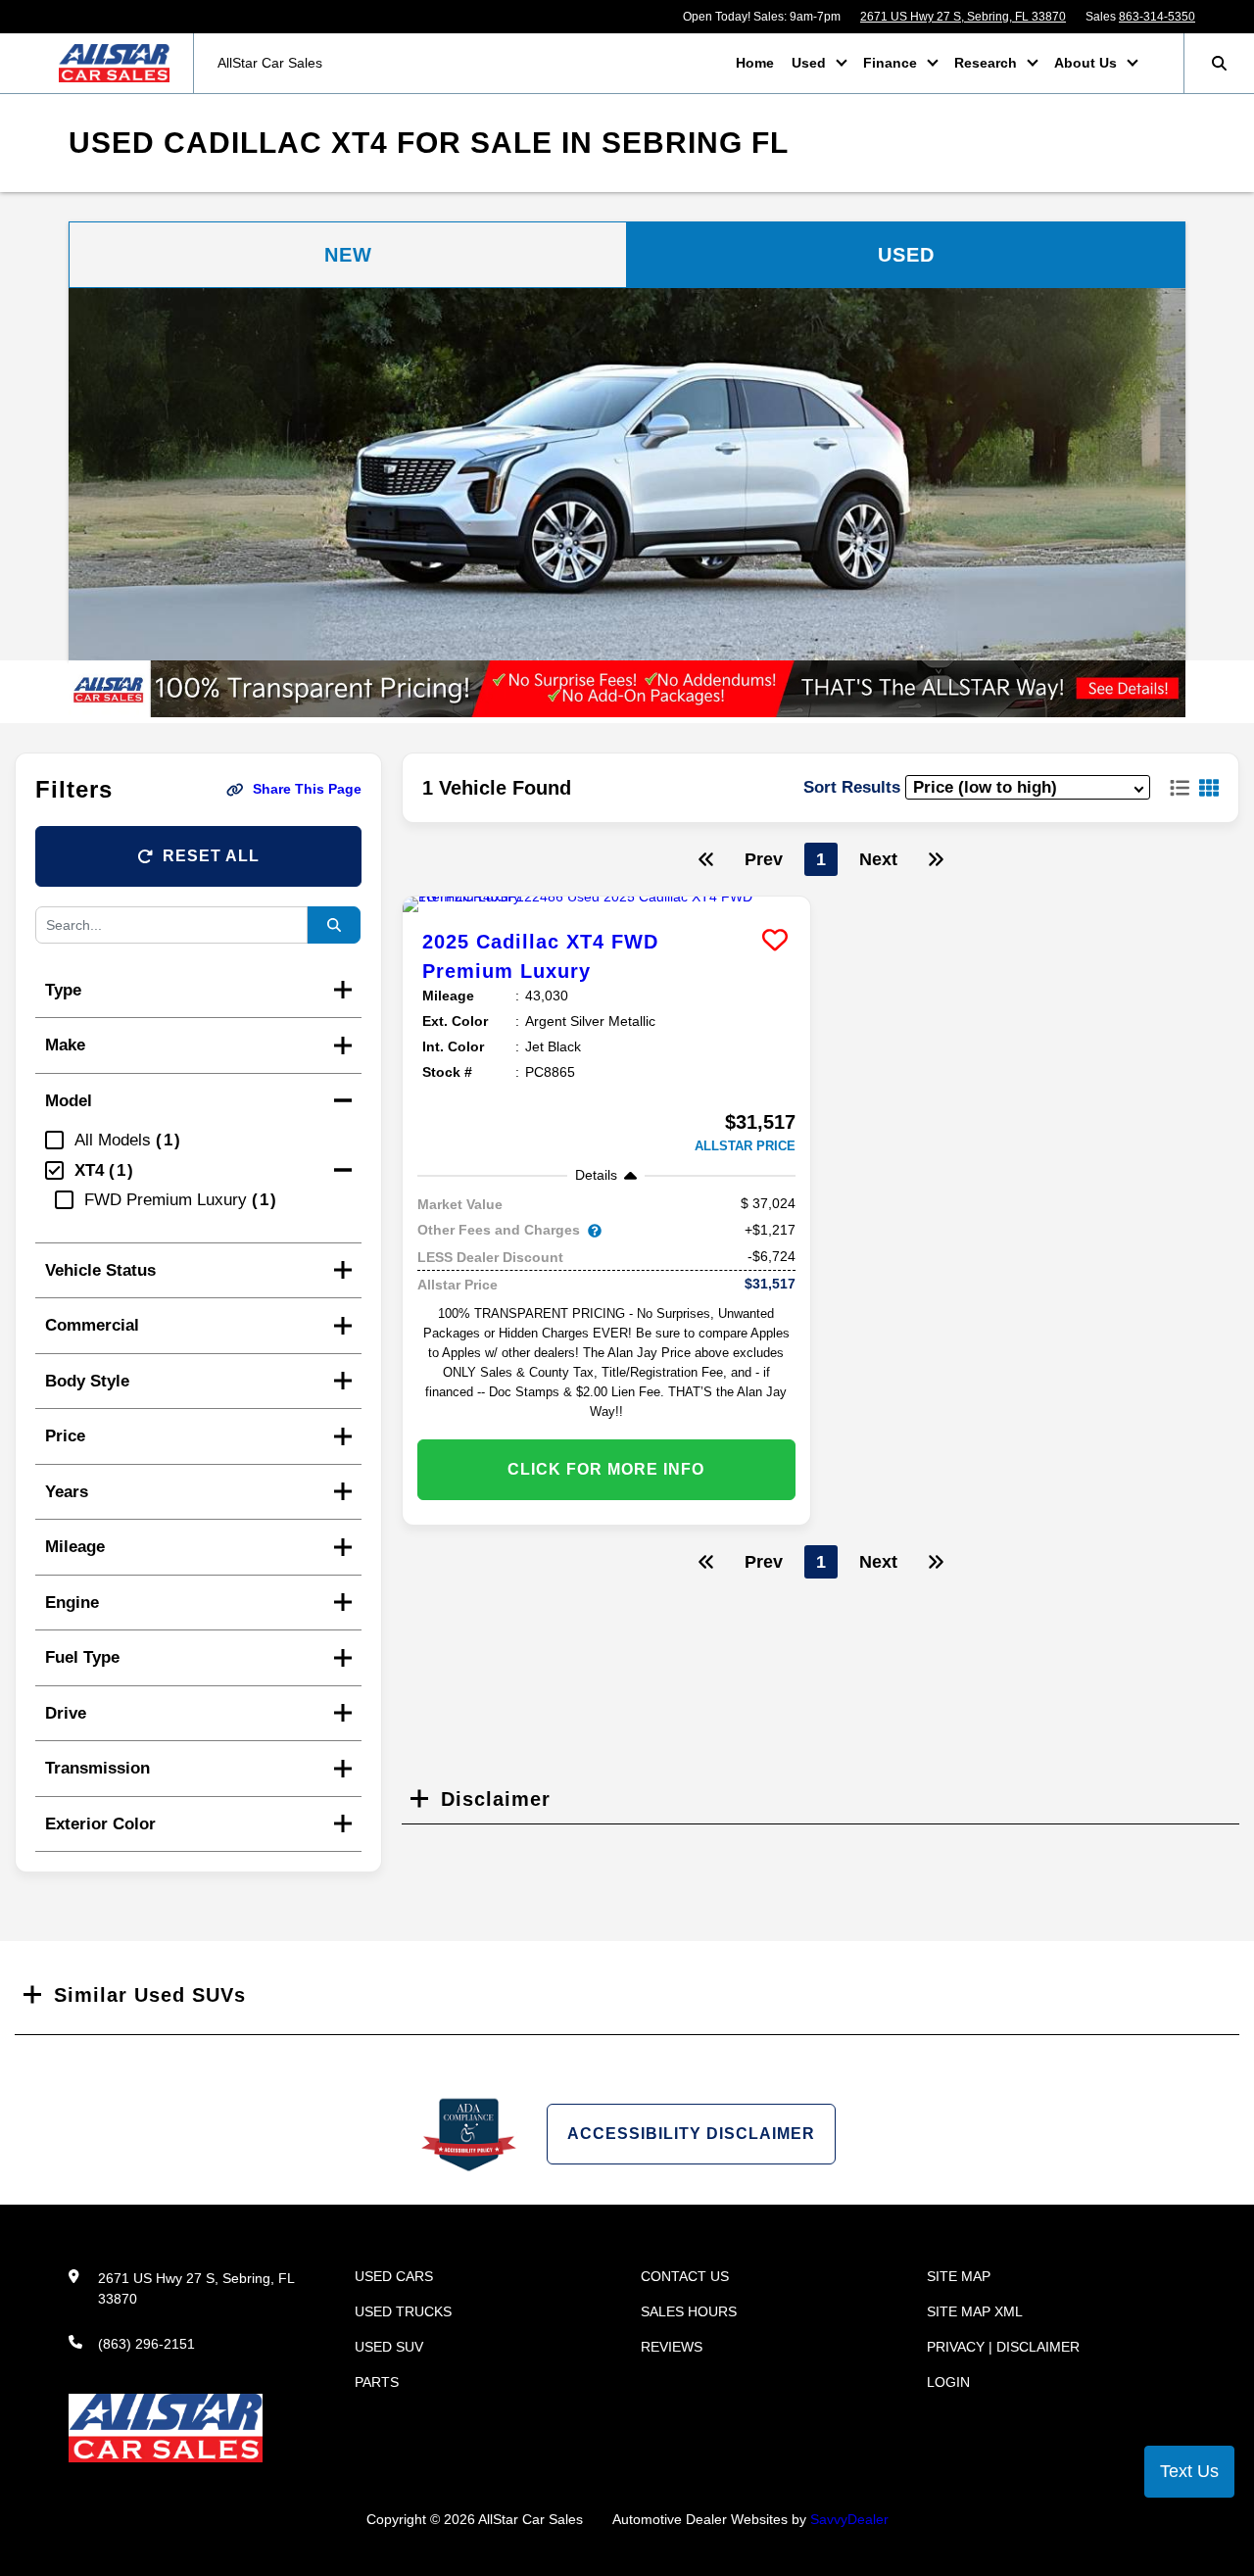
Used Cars (394, 2276)
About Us (1087, 63)
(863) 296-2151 (146, 2344)
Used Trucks (403, 2311)
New (348, 255)
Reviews (672, 2347)
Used (811, 63)
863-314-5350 (1157, 17)
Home (755, 63)
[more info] (606, 904)
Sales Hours (689, 2311)
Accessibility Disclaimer (691, 2134)
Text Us (1189, 2471)
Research (988, 63)
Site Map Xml (975, 2311)
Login (948, 2382)
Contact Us (685, 2276)
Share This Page (307, 789)
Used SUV (389, 2347)
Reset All (211, 856)
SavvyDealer (849, 2519)
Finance (892, 63)
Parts (377, 2382)
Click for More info (606, 1469)
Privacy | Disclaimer (1003, 2347)
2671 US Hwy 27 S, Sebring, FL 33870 (963, 17)
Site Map (959, 2276)
